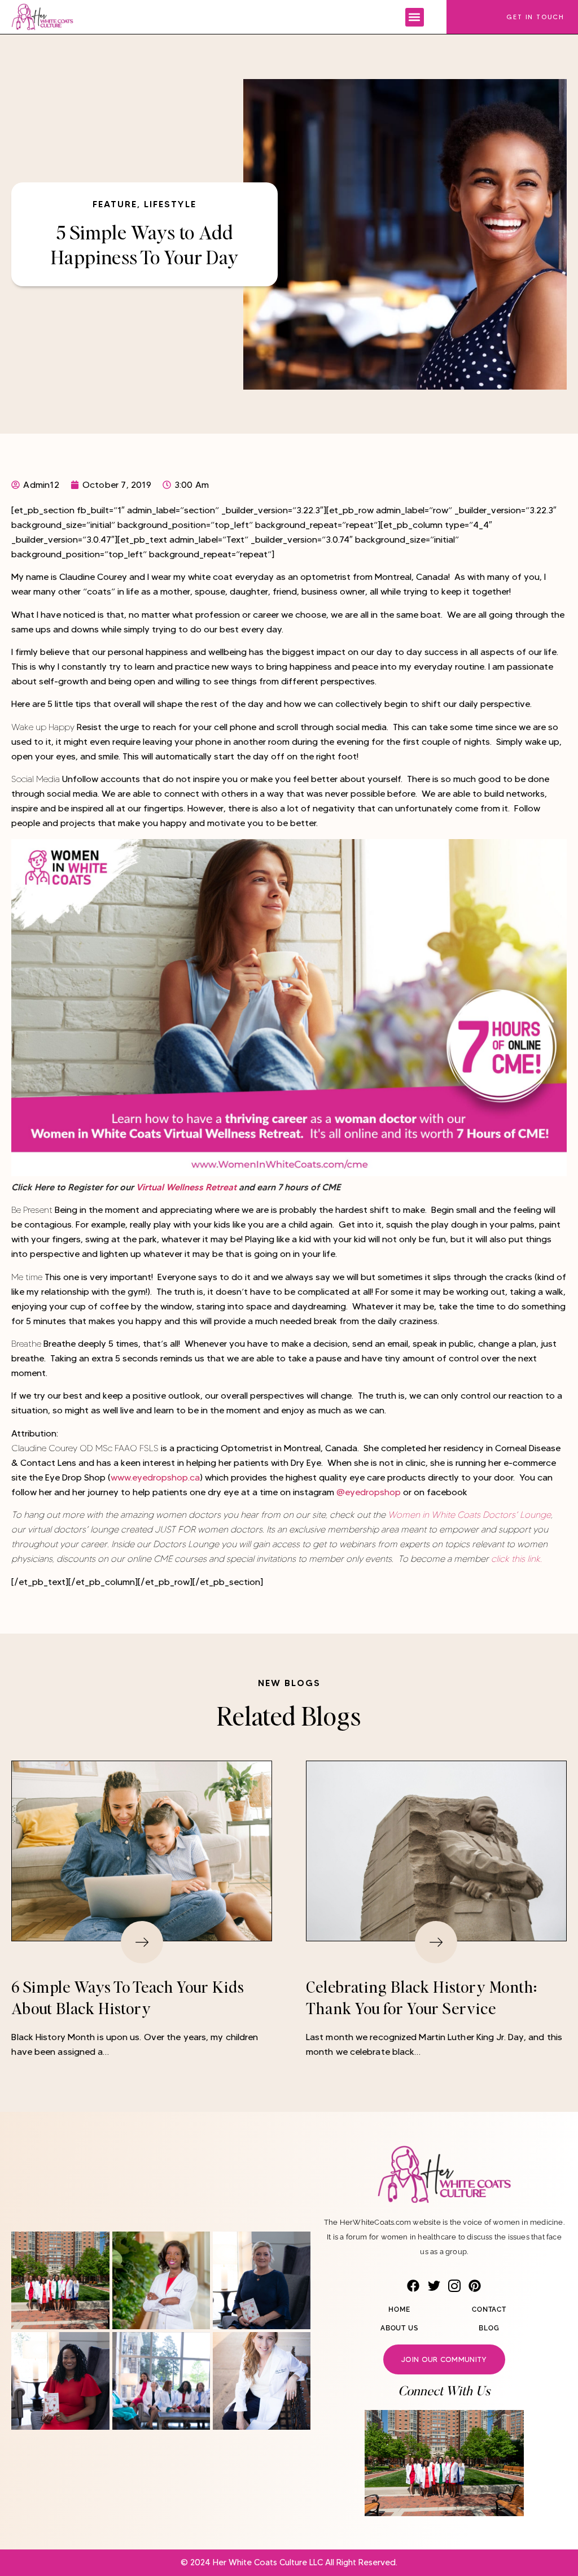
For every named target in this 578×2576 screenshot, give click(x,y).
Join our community (444, 2359)
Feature (115, 204)
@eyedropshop (369, 1492)
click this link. (515, 1559)
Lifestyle (170, 204)
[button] (415, 17)
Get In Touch (535, 17)
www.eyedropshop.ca (155, 1477)
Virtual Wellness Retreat (186, 1187)
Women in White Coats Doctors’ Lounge (468, 1515)
